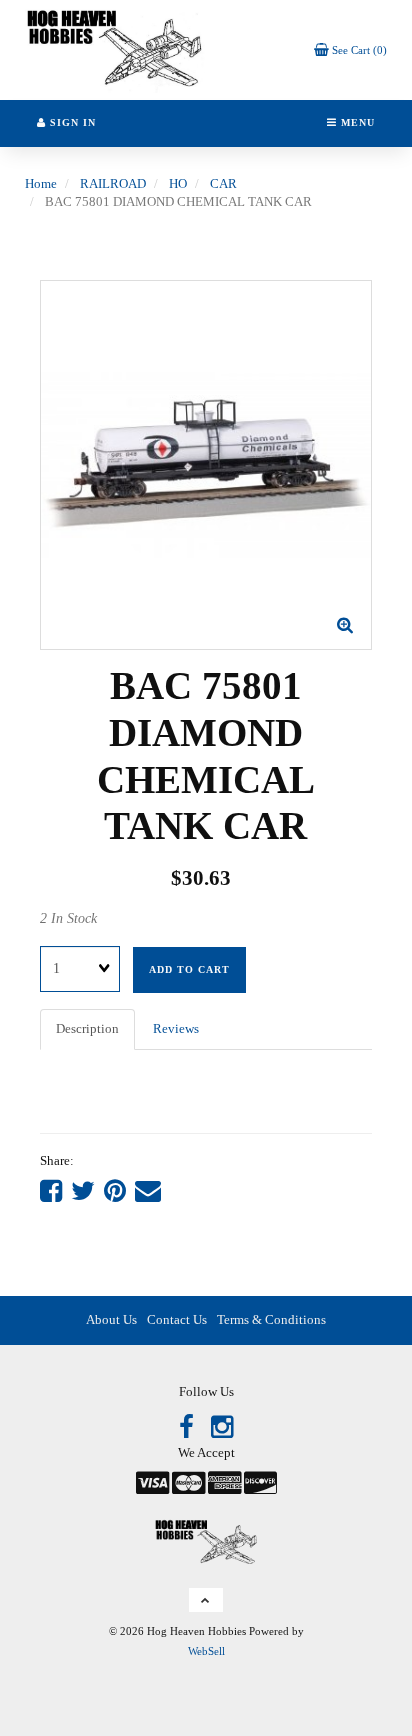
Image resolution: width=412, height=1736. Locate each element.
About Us (111, 1319)
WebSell (206, 1651)
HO (178, 183)
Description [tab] (87, 1028)
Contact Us (177, 1319)
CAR (223, 183)
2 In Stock (68, 918)
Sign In (71, 122)
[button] (350, 49)
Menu (356, 122)
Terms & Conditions (271, 1319)
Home (41, 183)
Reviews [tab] (176, 1028)
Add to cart (189, 969)
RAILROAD (113, 183)
